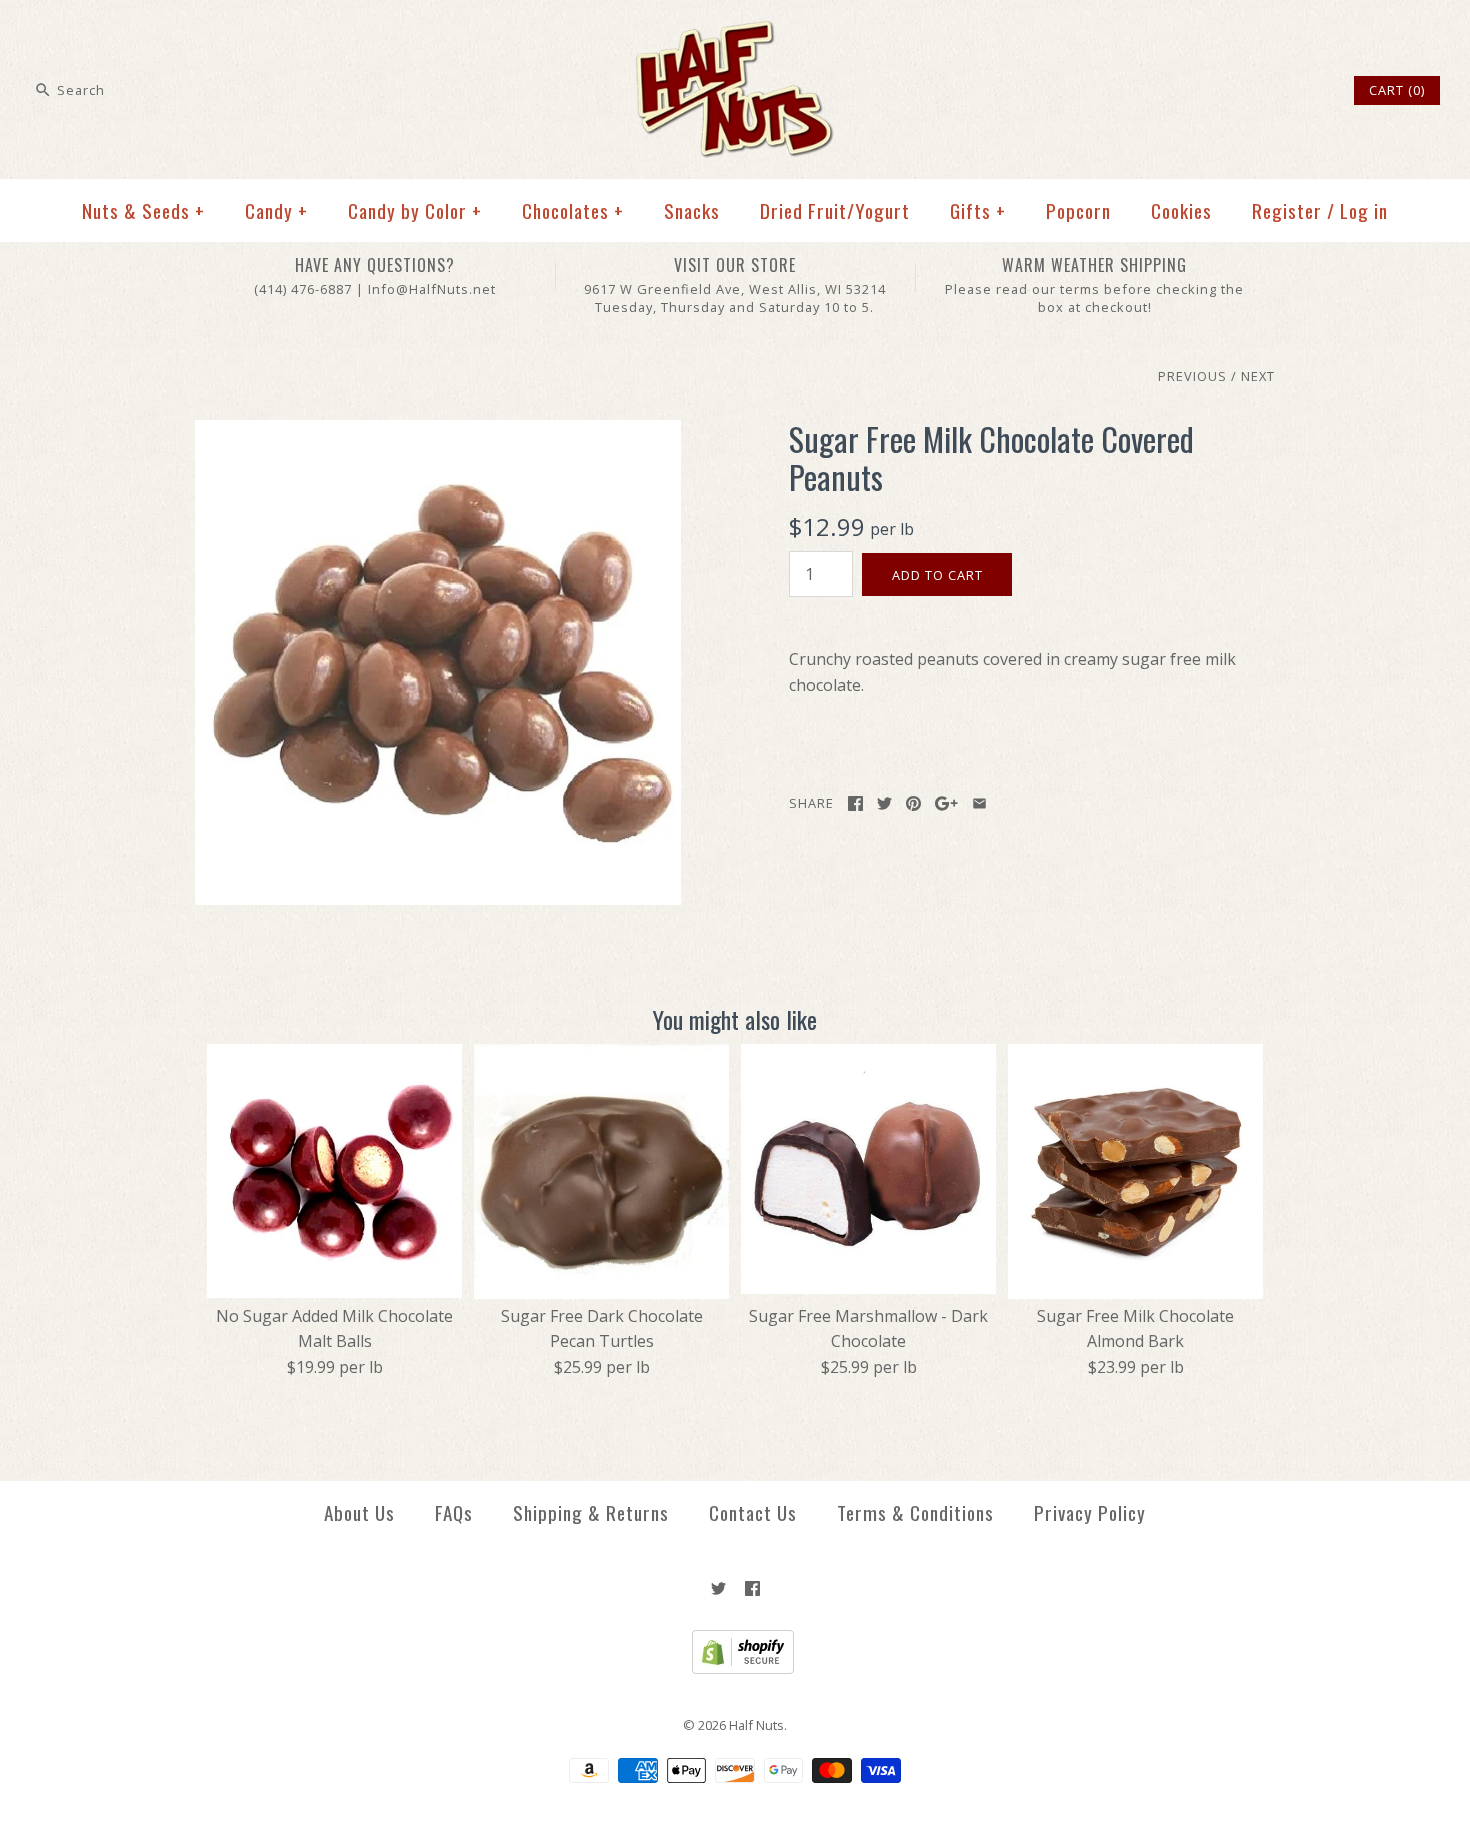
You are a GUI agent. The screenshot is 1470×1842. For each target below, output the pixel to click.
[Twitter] (718, 1588)
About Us (359, 1512)
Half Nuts (756, 1725)
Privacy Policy (1090, 1512)
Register (1287, 210)
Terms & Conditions (915, 1512)
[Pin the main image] (913, 803)
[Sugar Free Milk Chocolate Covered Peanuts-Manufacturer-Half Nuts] (438, 432)
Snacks (692, 210)
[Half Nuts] (735, 32)
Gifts (978, 210)
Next (1258, 376)
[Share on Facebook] (855, 803)
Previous (1192, 376)
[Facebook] (752, 1588)
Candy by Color (415, 210)
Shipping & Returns (591, 1512)
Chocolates (573, 210)
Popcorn (1078, 210)
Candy (276, 210)
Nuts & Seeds (143, 210)
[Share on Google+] (946, 803)
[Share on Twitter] (884, 803)
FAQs (454, 1512)
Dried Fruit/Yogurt (835, 210)
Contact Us (753, 1512)
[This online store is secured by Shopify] (735, 1669)
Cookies (1181, 210)
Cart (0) (1397, 90)
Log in (1364, 210)
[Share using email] (979, 803)
